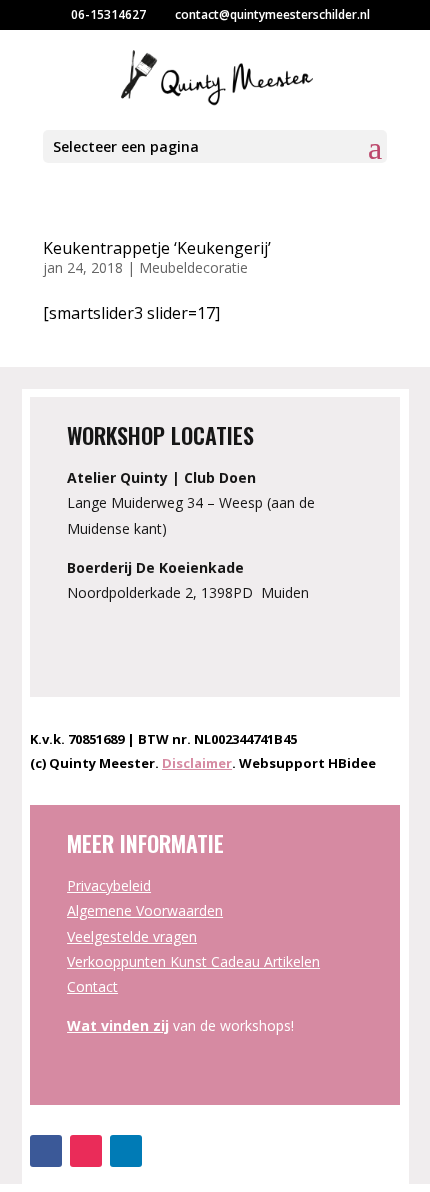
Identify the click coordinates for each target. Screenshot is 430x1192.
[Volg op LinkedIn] (126, 1151)
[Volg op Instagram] (86, 1151)
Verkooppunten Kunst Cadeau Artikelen (193, 961)
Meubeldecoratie (193, 267)
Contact (92, 986)
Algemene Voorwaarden (145, 910)
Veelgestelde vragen (132, 936)
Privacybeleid (109, 885)
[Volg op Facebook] (46, 1151)
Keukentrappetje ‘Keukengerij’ (157, 248)
